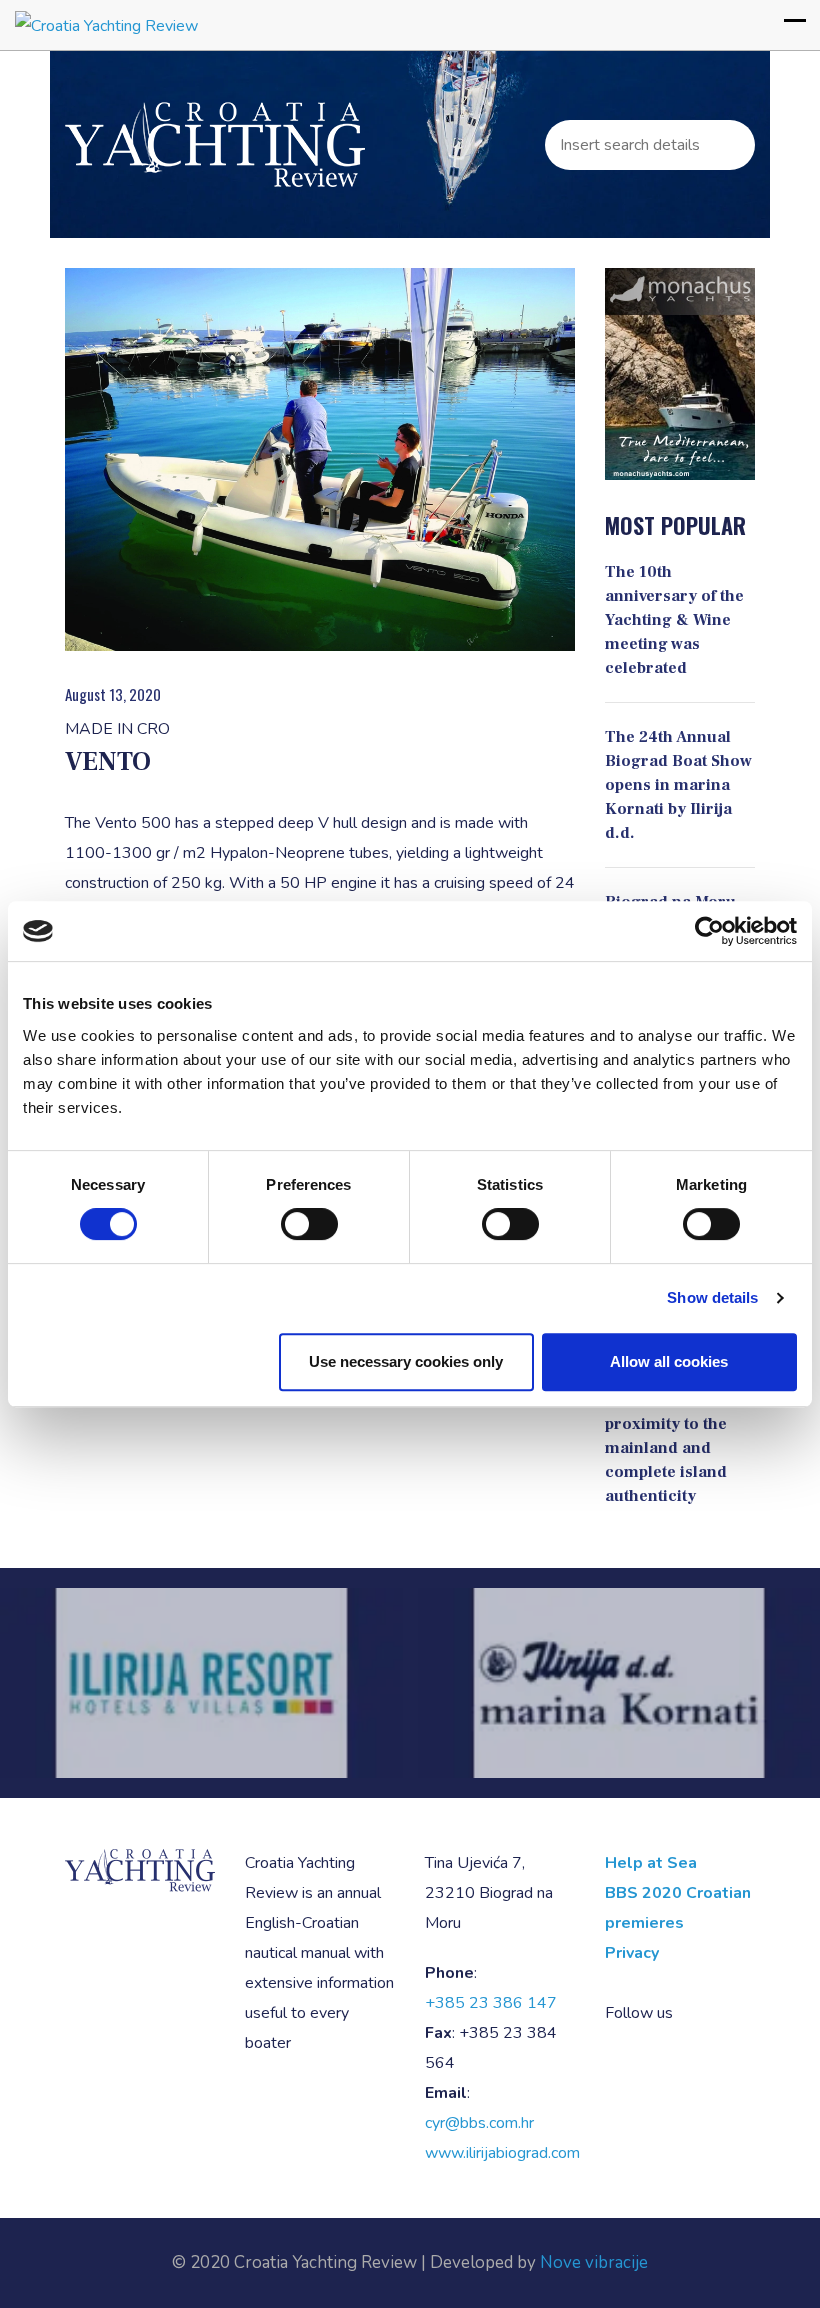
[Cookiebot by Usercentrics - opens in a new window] (709, 931)
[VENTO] (320, 459)
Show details (712, 1297)
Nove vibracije (594, 2262)
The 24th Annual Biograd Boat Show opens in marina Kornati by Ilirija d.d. (678, 785)
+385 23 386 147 (491, 2003)
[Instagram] (719, 2013)
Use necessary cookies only (406, 1361)
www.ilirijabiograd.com (502, 2153)
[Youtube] (745, 2013)
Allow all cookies (669, 1361)
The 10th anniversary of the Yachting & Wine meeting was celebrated (674, 620)
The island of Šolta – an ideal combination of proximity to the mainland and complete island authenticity (675, 1424)
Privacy (632, 1953)
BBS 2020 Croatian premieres (678, 1908)
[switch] (309, 1224)
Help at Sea (651, 1863)
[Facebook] (693, 2013)
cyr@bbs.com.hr (479, 2123)
